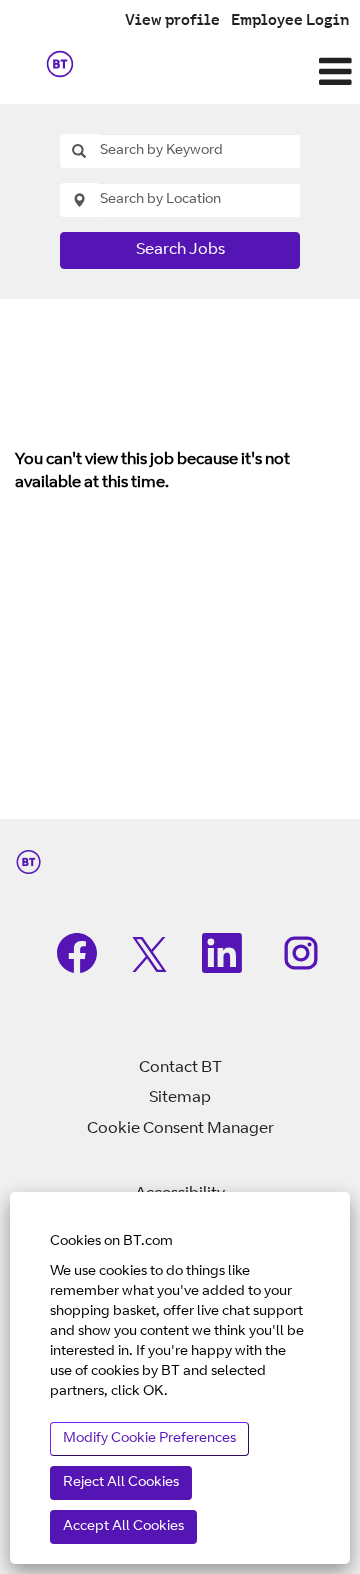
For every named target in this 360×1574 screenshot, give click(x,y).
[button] (240, 73)
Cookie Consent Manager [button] (180, 1129)
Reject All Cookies (121, 1483)
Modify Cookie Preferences (149, 1439)
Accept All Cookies (123, 1527)
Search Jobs (180, 250)
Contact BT (180, 1068)
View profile (172, 21)
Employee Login (290, 21)
